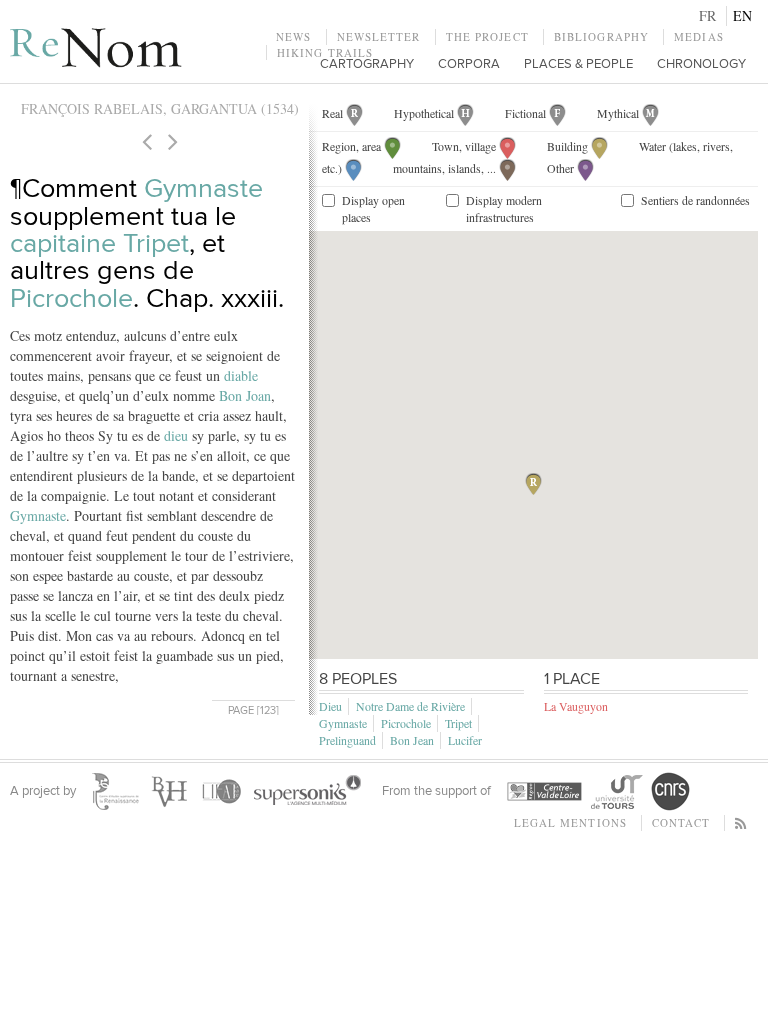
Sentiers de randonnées (695, 200)
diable (241, 375)
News (293, 36)
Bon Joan (245, 395)
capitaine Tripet (99, 243)
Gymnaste (203, 188)
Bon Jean (412, 740)
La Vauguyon (576, 706)
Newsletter (379, 36)
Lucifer (465, 740)
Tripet (458, 723)
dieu (176, 435)
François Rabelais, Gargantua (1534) (160, 108)
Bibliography (601, 36)
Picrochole (71, 298)
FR (707, 15)
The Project (487, 36)
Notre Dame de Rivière (410, 706)
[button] (533, 484)
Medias (699, 36)
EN (742, 15)
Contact (681, 822)
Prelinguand (347, 740)
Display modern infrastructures (504, 208)
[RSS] (741, 822)
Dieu (330, 706)
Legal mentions (570, 822)
